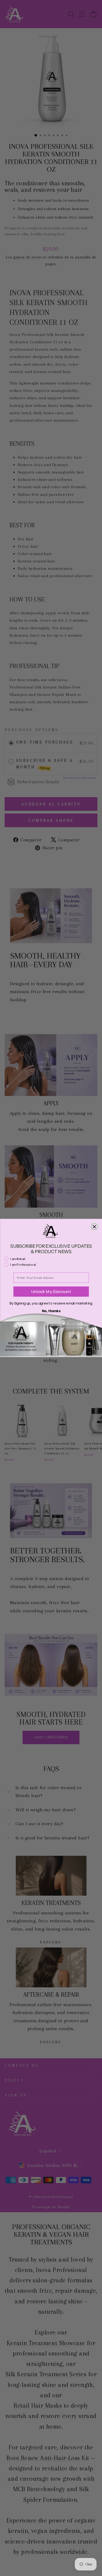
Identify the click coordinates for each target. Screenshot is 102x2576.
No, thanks (51, 1311)
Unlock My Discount (51, 1292)
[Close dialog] (94, 1227)
